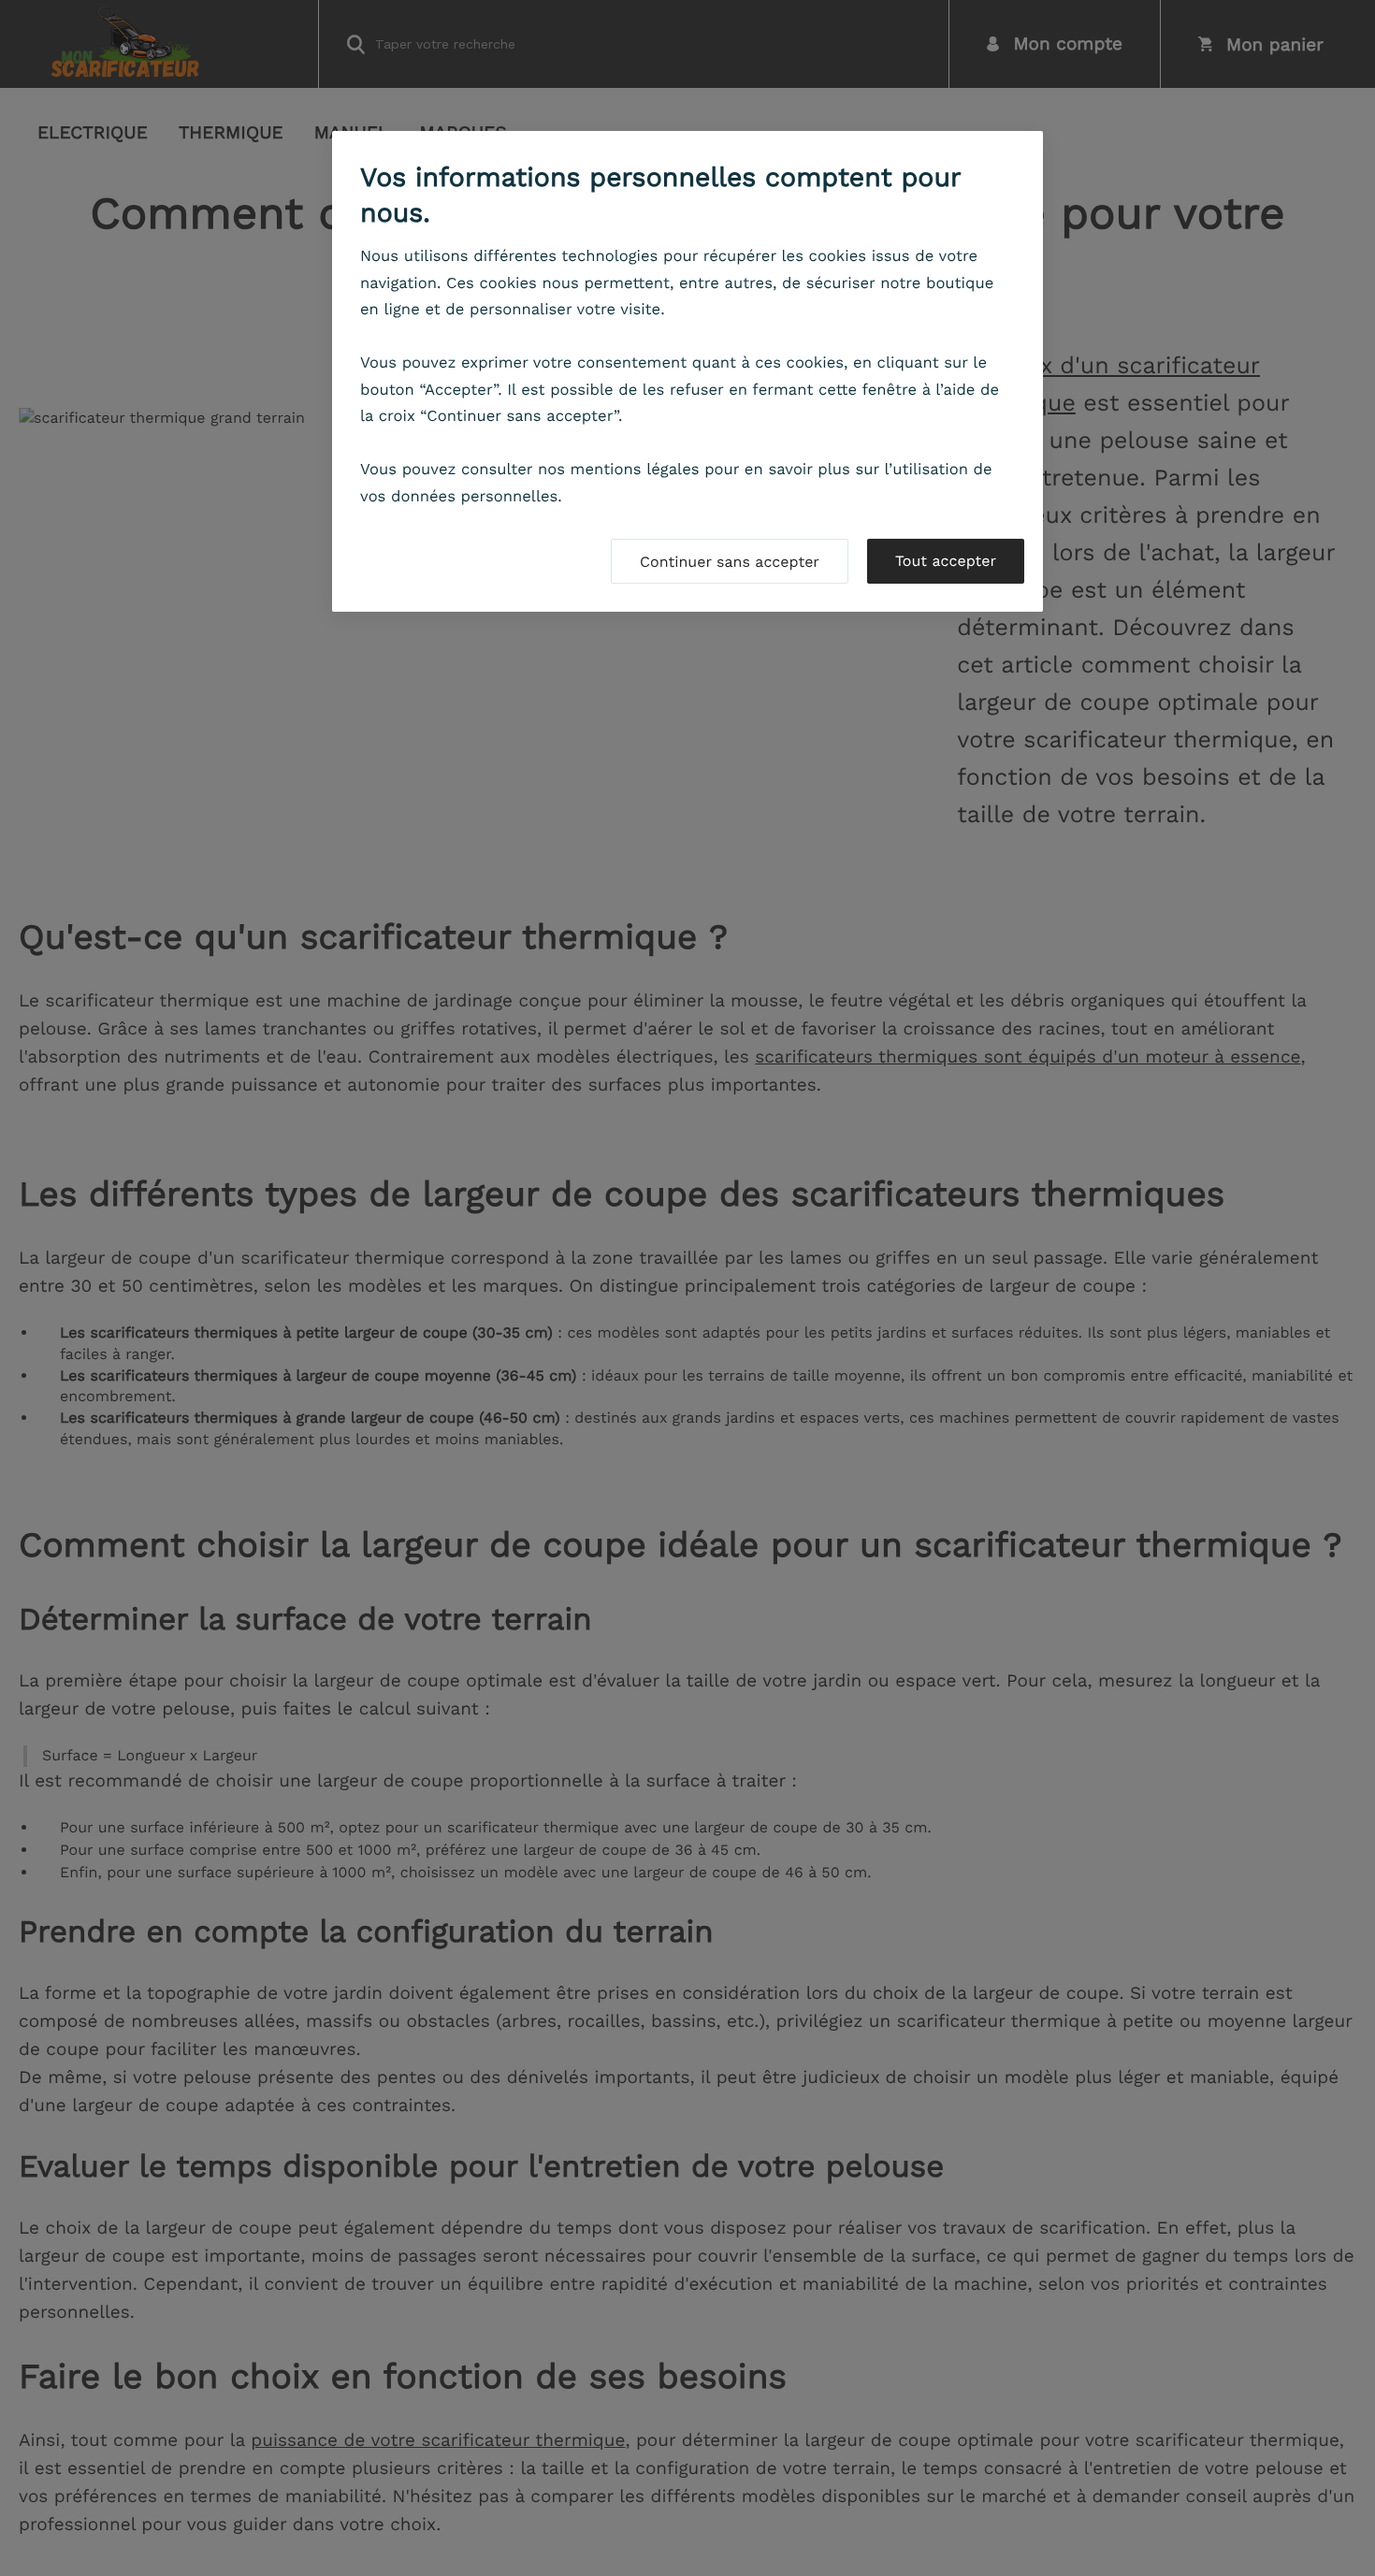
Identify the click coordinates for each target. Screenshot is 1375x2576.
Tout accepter (946, 561)
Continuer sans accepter (730, 562)
